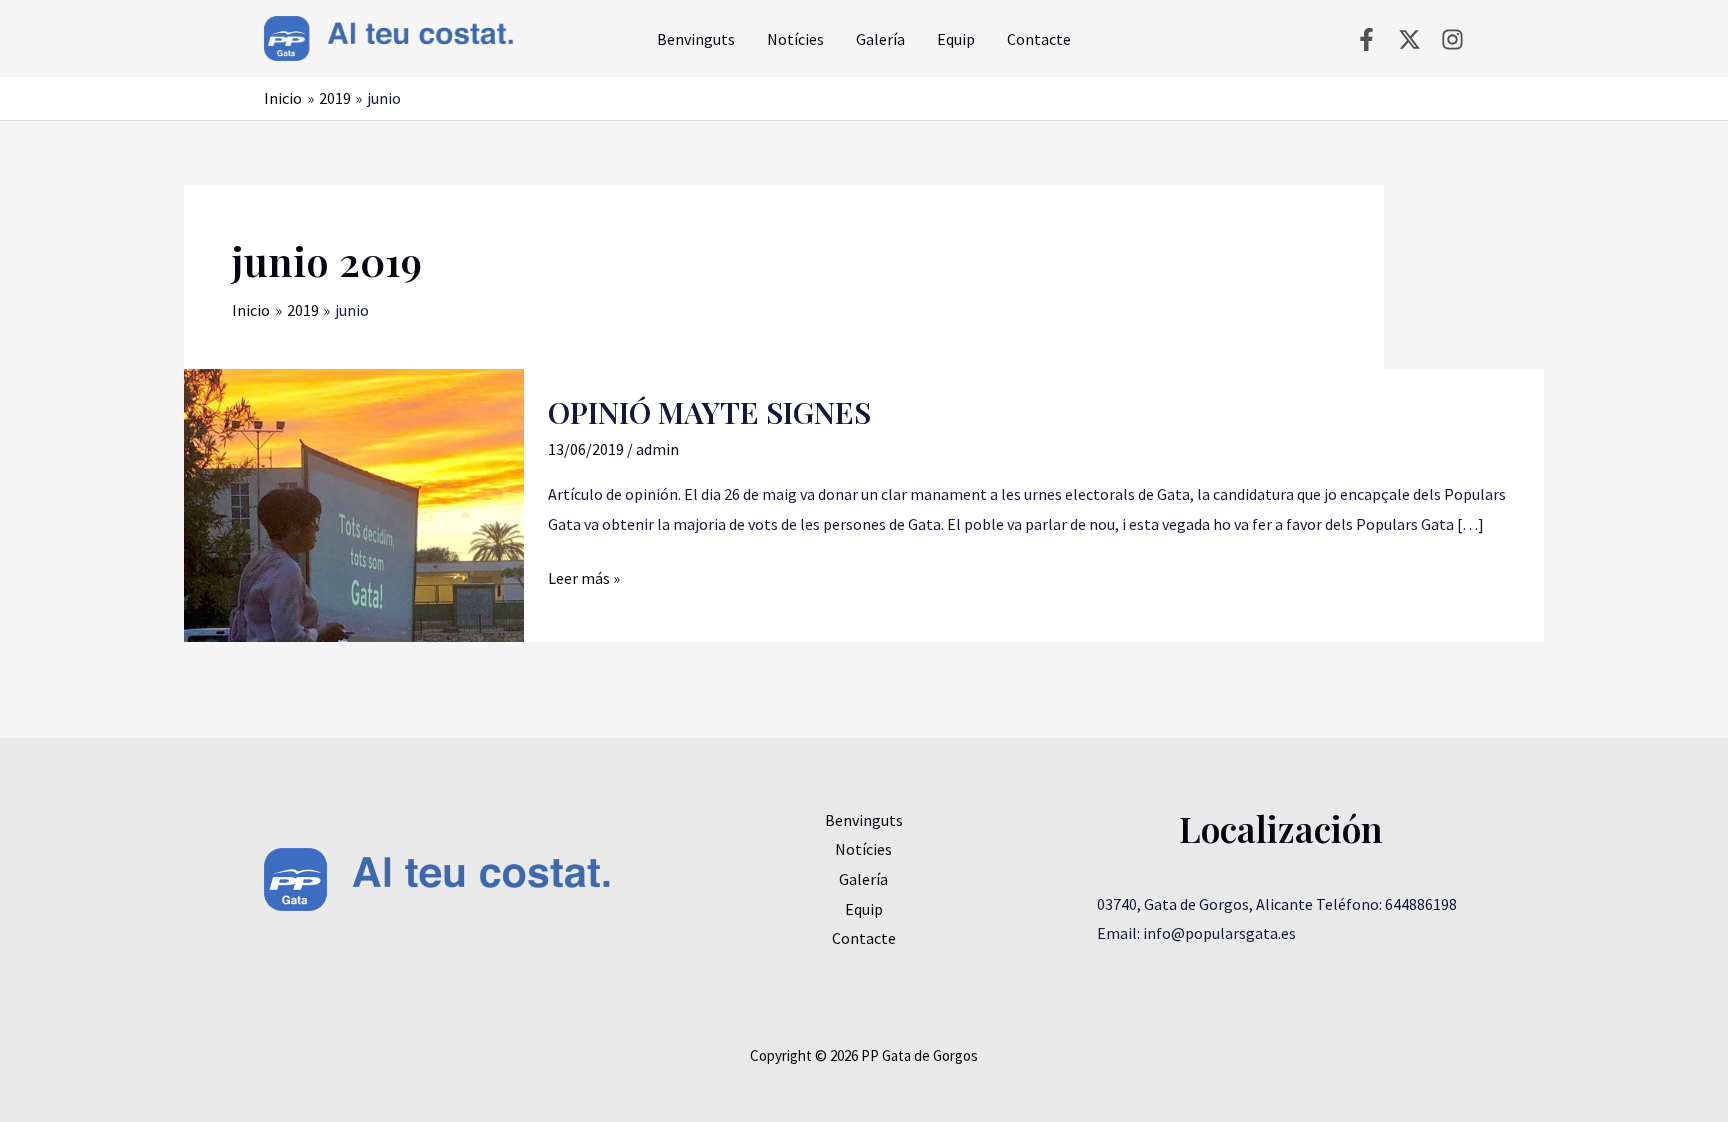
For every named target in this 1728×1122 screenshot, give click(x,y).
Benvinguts (696, 39)
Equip (956, 39)
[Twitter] (1409, 39)
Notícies (795, 39)
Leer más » (584, 576)
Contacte (1039, 39)
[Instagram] (1452, 39)
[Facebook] (1366, 39)
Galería (880, 39)
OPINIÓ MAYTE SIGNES (709, 412)
